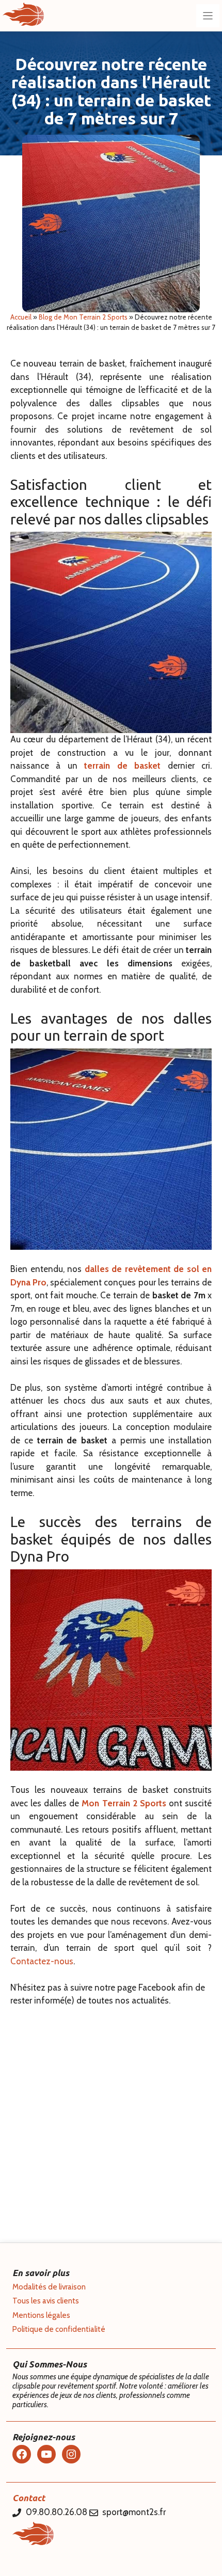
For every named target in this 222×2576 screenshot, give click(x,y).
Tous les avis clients (46, 2301)
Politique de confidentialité (59, 2329)
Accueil (21, 317)
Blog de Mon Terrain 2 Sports (83, 317)
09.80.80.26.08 (57, 2512)
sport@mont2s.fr (134, 2512)
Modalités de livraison (49, 2287)
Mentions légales (41, 2315)
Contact (29, 2498)
